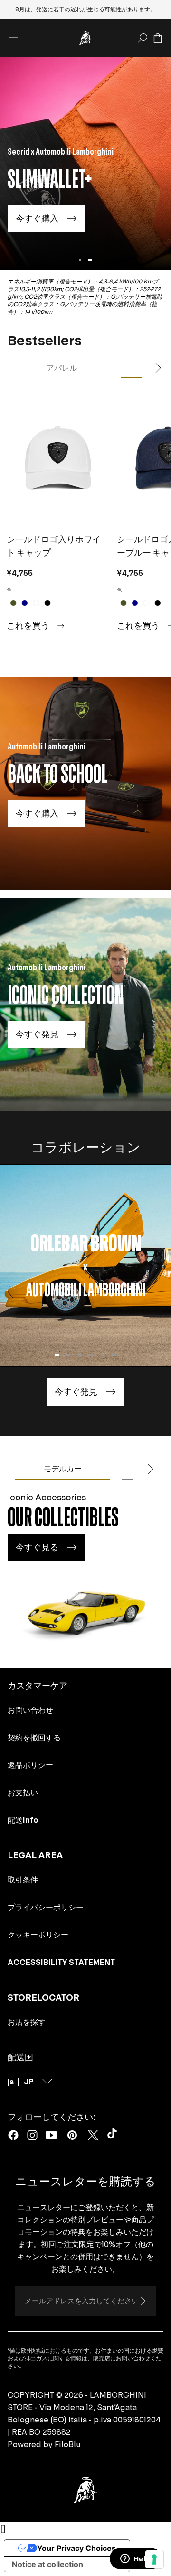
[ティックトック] (114, 2135)
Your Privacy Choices (76, 2548)
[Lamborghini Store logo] (85, 38)
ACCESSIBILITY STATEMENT (61, 1962)
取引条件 (23, 1880)
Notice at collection (47, 2564)
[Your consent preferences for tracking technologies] (154, 2559)
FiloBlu (68, 2444)
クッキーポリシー (38, 1935)
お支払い (23, 1792)
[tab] (62, 368)
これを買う (28, 626)
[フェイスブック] (13, 2135)
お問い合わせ (30, 1710)
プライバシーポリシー (46, 1907)
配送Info (23, 1820)
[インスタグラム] (32, 2135)
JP (29, 2082)
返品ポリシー (30, 1765)
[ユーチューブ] (51, 2135)
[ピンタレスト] (72, 2135)
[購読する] (142, 2301)
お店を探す (27, 2022)
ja (11, 2082)
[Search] (142, 38)
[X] (93, 2135)
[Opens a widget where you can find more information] (135, 2559)
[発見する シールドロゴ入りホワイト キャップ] (58, 457)
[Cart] (158, 38)
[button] (57, 1355)
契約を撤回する (34, 1737)
